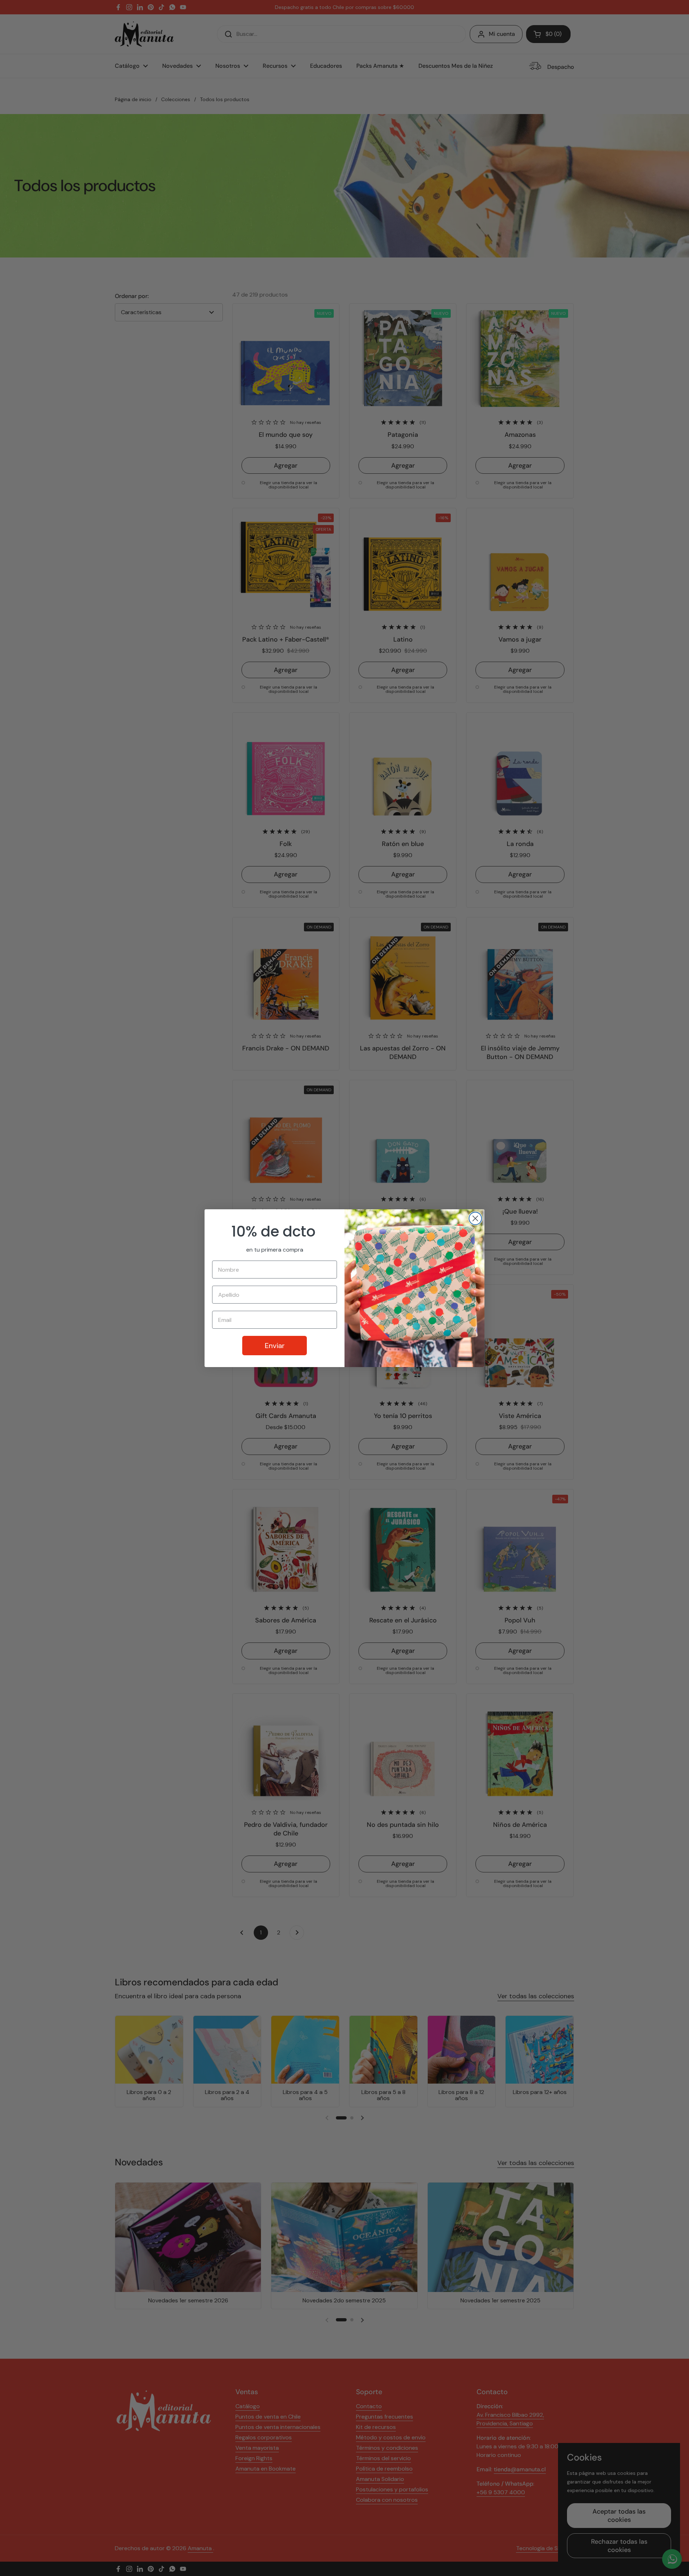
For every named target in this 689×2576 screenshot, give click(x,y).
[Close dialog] (475, 1218)
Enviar (275, 1346)
